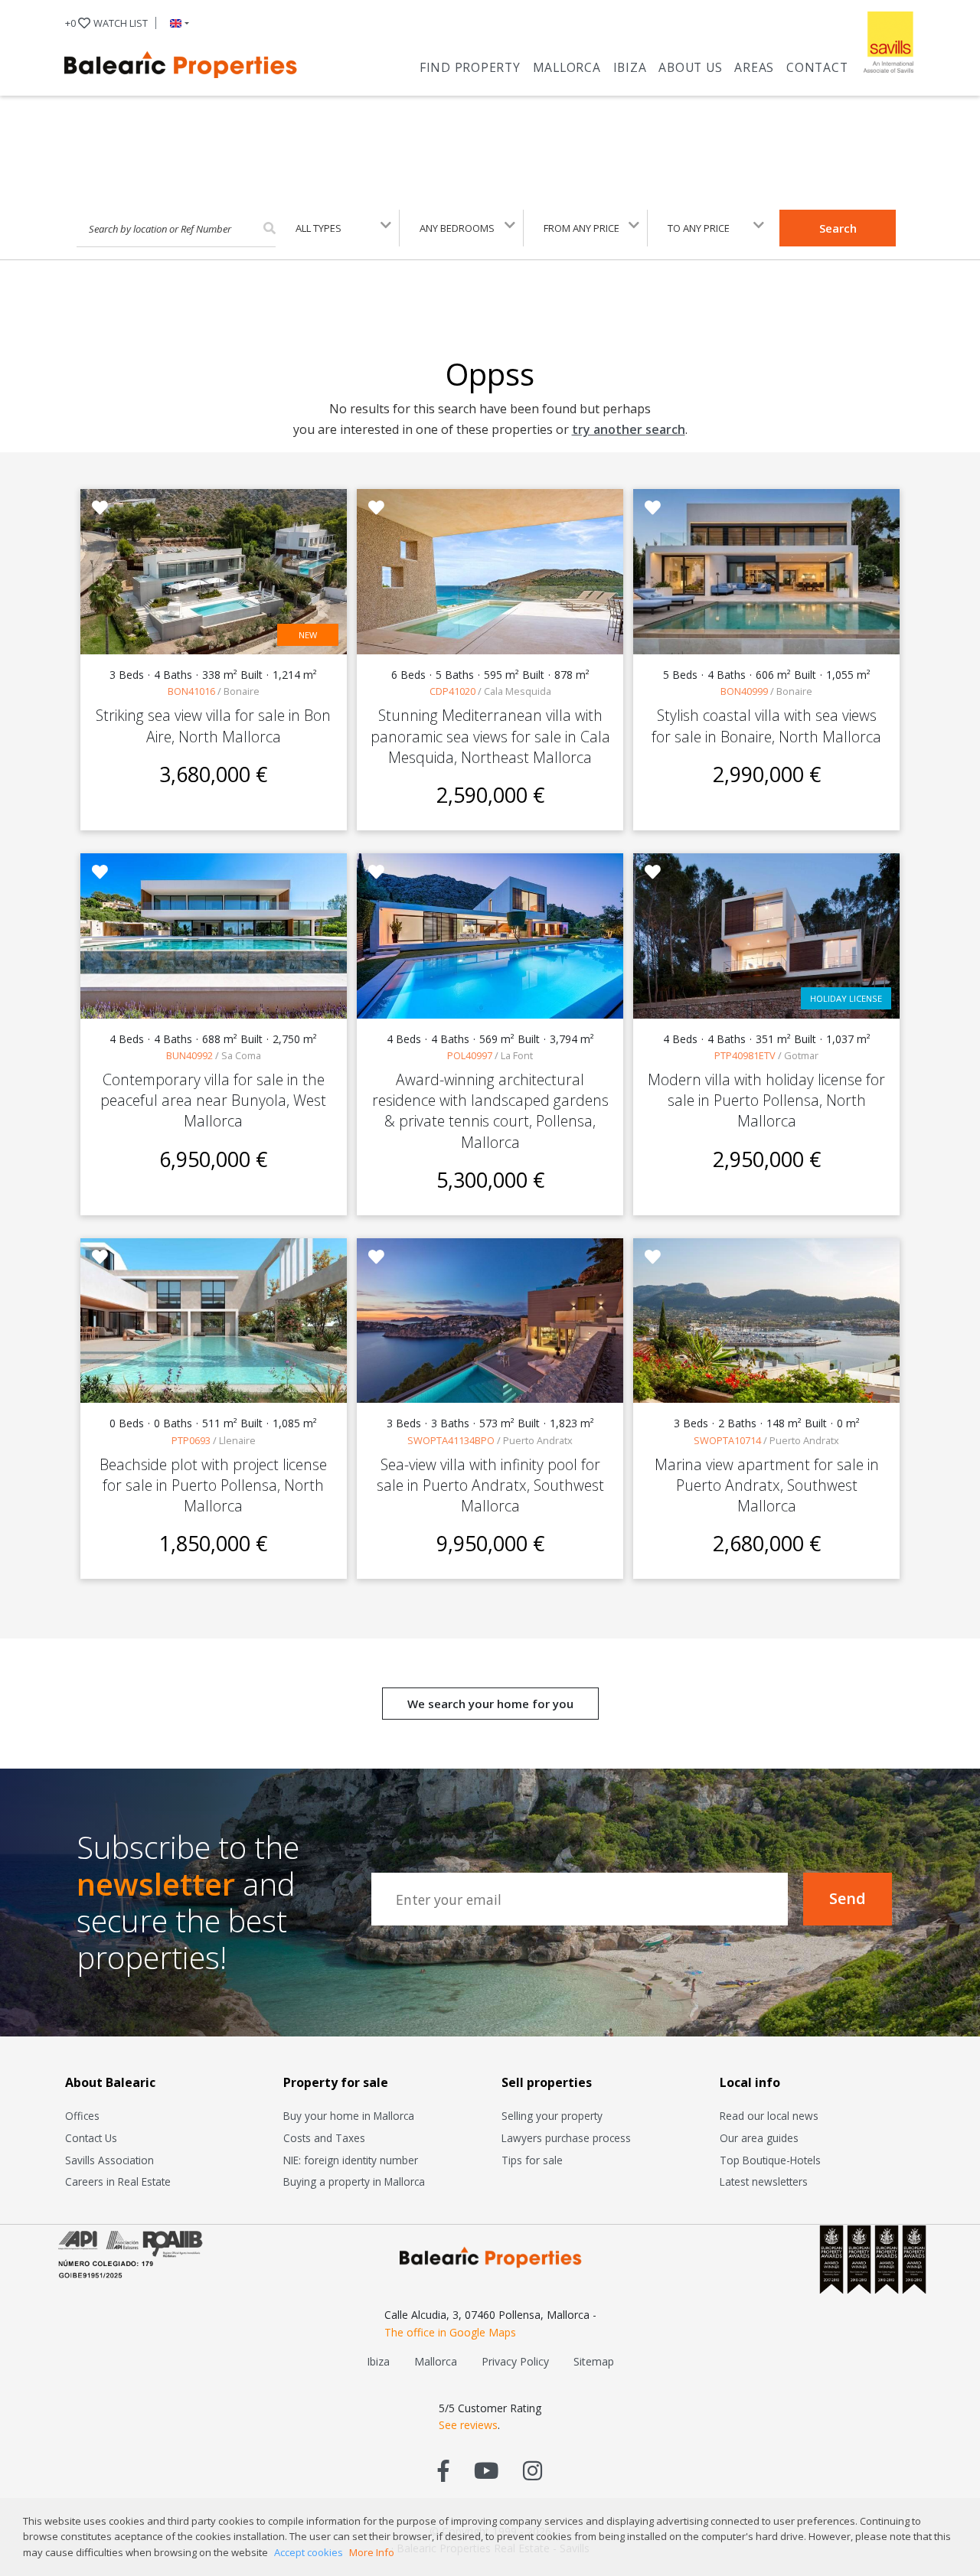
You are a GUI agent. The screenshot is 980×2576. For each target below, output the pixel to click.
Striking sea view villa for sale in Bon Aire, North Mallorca (213, 726)
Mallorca (567, 67)
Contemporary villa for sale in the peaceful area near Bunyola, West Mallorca (213, 1100)
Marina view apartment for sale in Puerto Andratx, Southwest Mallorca (767, 1485)
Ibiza (630, 67)
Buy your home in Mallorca (349, 2116)
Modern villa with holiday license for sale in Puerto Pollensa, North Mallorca (766, 1100)
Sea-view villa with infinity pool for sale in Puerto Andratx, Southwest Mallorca (490, 1485)
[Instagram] (532, 2470)
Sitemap (594, 2361)
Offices (82, 2116)
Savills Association (109, 2160)
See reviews (468, 2425)
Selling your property (552, 2116)
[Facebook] (444, 2470)
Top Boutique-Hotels (770, 2160)
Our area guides (759, 2138)
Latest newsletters (764, 2181)
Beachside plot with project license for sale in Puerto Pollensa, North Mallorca (213, 1485)
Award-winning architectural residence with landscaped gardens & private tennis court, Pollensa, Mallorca (490, 1111)
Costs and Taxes (324, 2138)
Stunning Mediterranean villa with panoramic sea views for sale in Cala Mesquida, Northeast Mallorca (490, 736)
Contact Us (91, 2138)
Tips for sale (532, 2160)
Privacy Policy (515, 2361)
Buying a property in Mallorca (354, 2181)
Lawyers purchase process (566, 2138)
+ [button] (106, 23)
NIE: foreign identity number (351, 2160)
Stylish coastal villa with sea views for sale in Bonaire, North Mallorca (766, 726)
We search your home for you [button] (490, 1704)
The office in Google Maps (450, 2332)
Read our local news (769, 2116)
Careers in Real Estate (118, 2181)
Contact (817, 67)
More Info (372, 2552)
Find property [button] (470, 67)
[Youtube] (486, 2470)
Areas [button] (754, 67)
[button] (176, 23)
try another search (629, 429)
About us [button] (690, 67)
